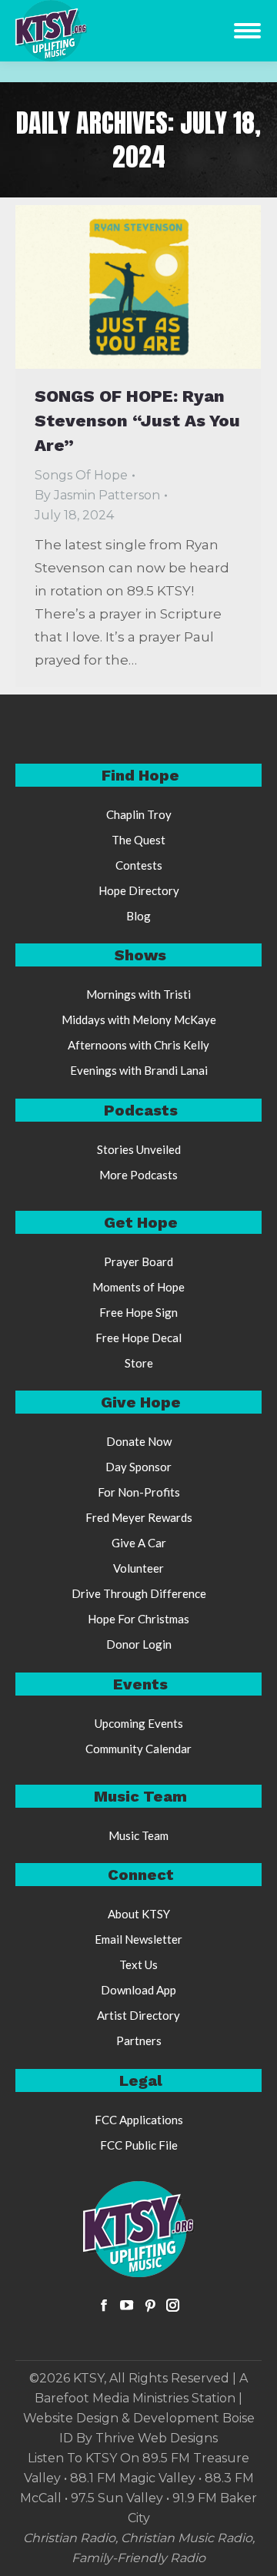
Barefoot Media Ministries (112, 2398)
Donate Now (139, 1441)
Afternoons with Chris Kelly (138, 1045)
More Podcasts (138, 1175)
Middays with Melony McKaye (139, 1019)
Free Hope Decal (138, 1338)
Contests (139, 865)
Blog (138, 916)
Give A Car (139, 1543)
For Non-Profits (139, 1492)
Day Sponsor (138, 1467)
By (97, 495)
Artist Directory (138, 2015)
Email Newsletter (138, 1939)
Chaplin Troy (139, 814)
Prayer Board (138, 1261)
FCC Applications (139, 2120)
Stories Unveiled (139, 1149)
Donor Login (139, 1644)
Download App (138, 1990)
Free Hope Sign (138, 1312)
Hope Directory (139, 890)
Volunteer (138, 1568)
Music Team (138, 1835)
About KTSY (139, 1914)
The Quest (138, 840)
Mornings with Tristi (138, 994)
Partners (139, 2041)
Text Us (138, 1964)
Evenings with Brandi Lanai (139, 1070)
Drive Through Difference (139, 1593)
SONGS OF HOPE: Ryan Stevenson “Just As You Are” (137, 421)
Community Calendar (138, 1749)
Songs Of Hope (81, 475)
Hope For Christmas (138, 1619)
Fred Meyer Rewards (139, 1517)
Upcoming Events (139, 1723)
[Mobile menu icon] (247, 31)
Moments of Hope (138, 1287)
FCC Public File (139, 2145)
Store (139, 1363)
